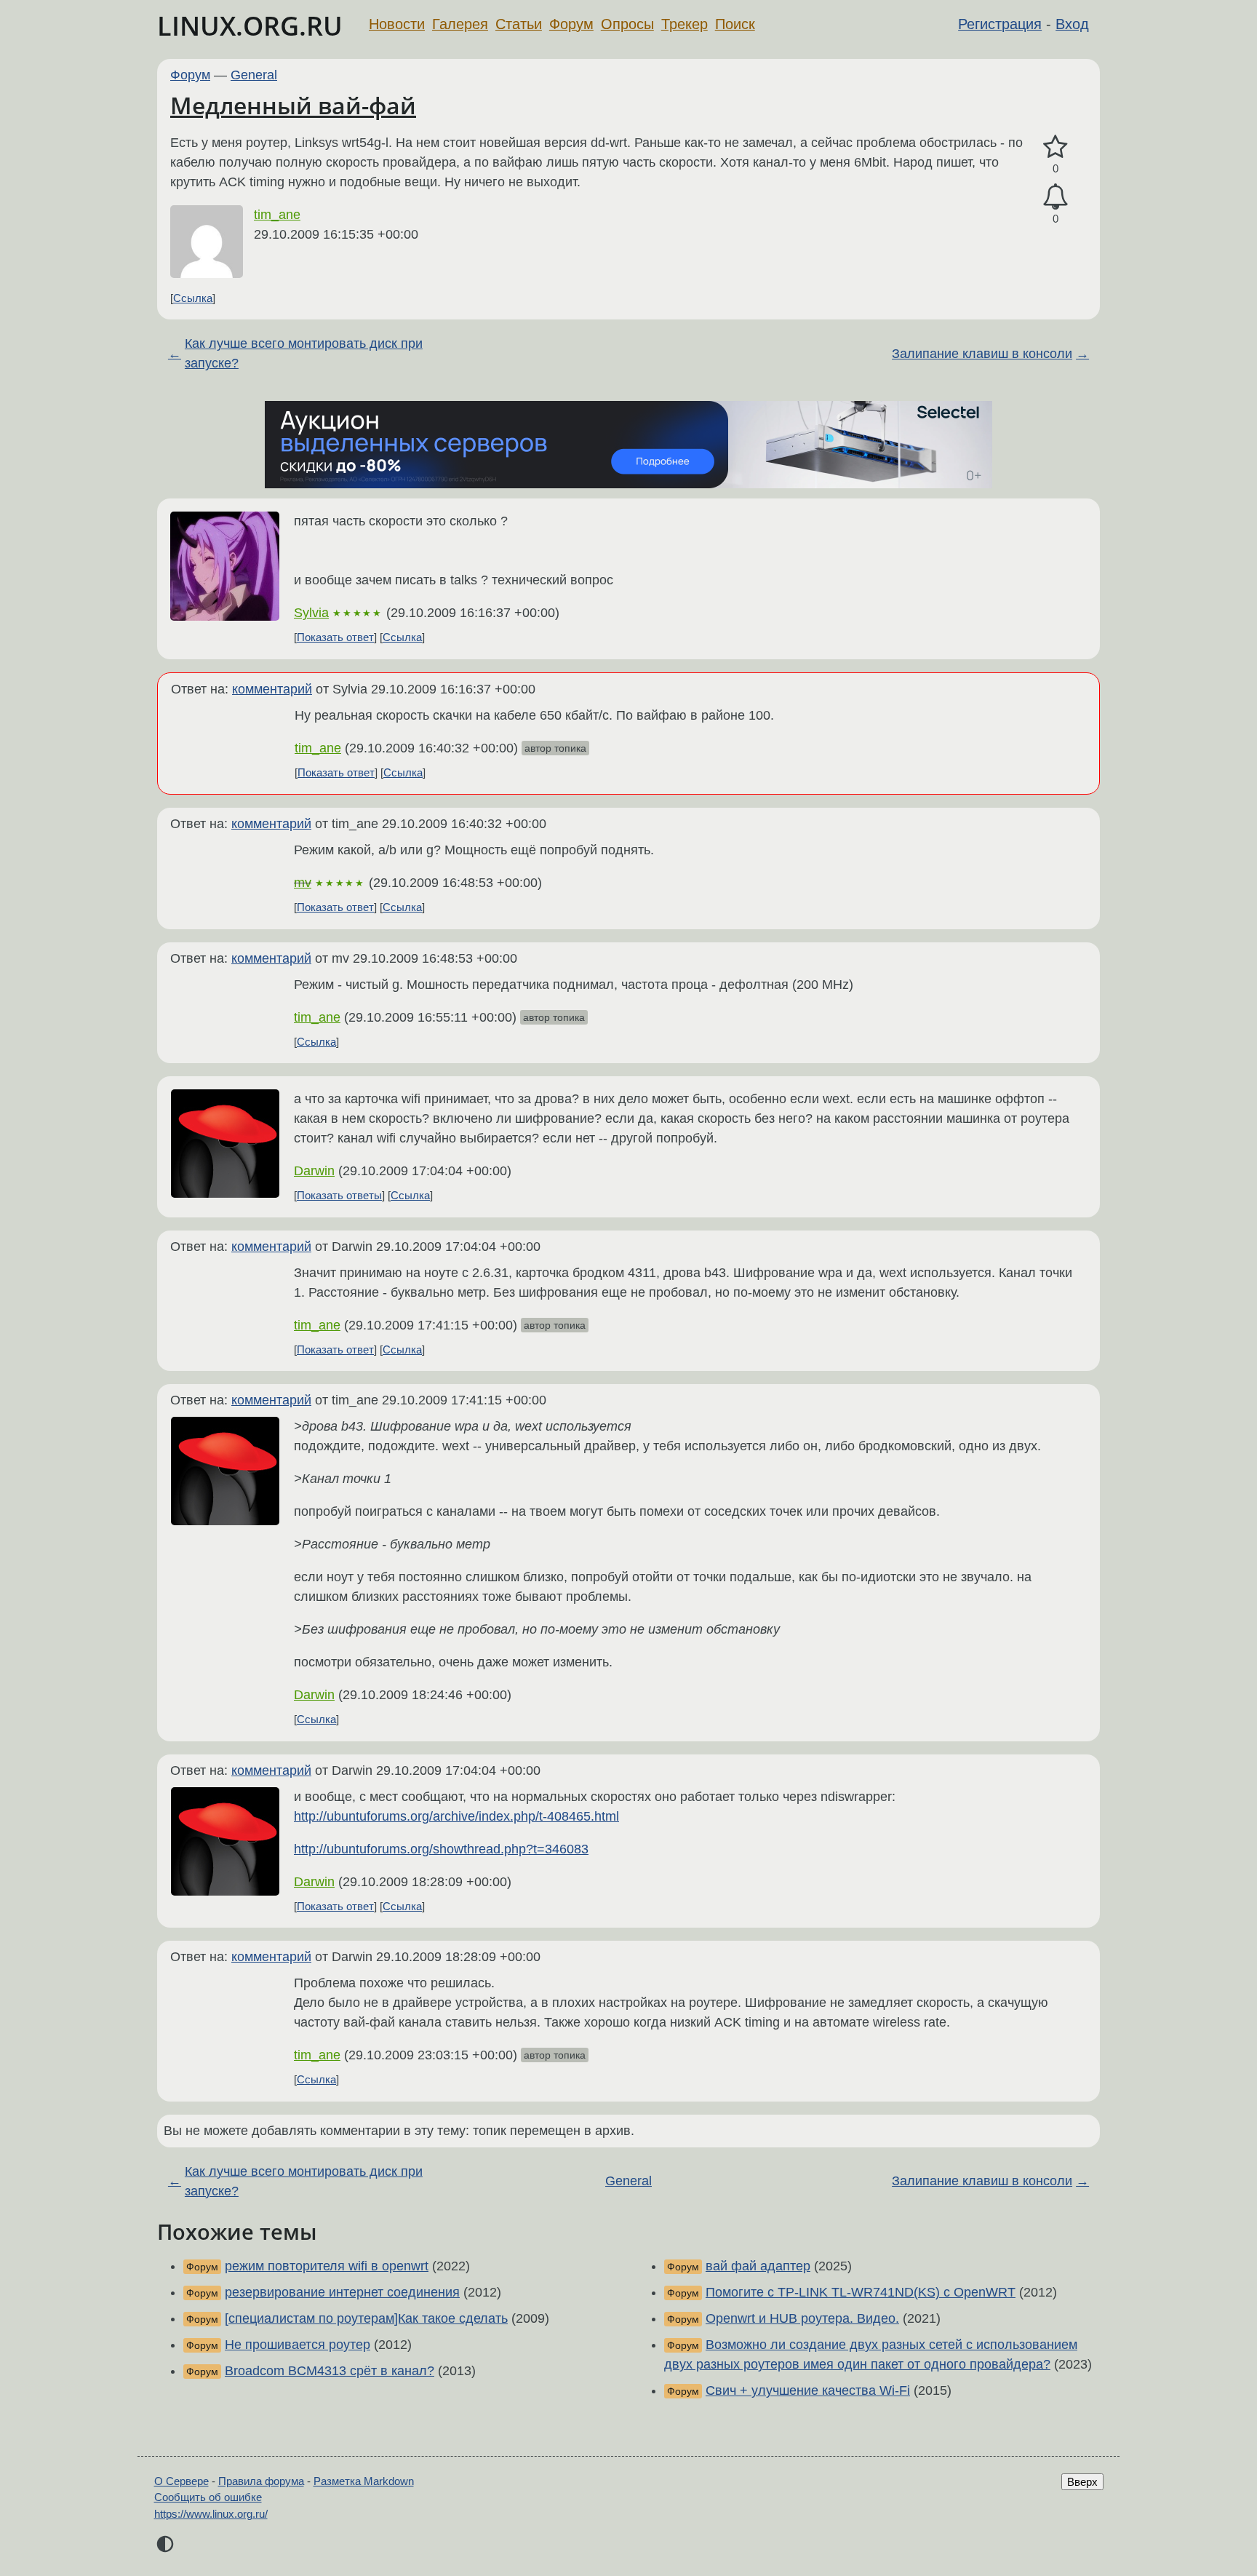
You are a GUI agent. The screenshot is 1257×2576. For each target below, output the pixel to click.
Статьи (519, 24)
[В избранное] (1056, 147)
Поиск (735, 24)
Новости (397, 24)
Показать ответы (339, 1195)
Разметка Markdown (364, 2481)
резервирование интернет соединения (342, 2292)
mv (303, 883)
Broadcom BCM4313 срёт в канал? (330, 2371)
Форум (571, 24)
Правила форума (261, 2481)
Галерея (460, 24)
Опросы (627, 24)
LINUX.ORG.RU (250, 26)
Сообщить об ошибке (208, 2497)
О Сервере (181, 2481)
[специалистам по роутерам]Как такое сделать (366, 2318)
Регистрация (1000, 24)
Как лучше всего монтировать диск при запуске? (304, 353)
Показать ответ (335, 637)
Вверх (1082, 2482)
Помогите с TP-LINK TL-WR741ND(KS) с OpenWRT (861, 2292)
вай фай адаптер (758, 2266)
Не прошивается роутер (298, 2345)
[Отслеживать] (1056, 197)
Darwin (314, 1171)
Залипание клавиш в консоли (982, 354)
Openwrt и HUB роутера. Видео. (802, 2318)
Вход (1072, 24)
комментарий (272, 689)
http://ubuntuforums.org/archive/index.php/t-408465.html (456, 1816)
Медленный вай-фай (293, 105)
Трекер (685, 24)
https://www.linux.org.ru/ (211, 2514)
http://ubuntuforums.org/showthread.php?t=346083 (441, 1849)
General (254, 75)
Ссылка (193, 298)
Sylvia (311, 613)
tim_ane (277, 215)
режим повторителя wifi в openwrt (327, 2266)
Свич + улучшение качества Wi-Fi (808, 2390)
